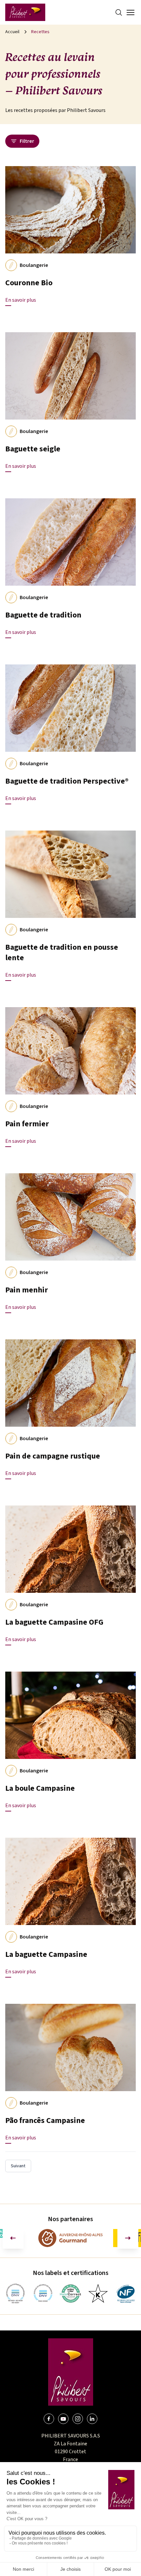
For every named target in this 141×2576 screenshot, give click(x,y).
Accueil (12, 32)
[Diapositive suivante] (128, 2238)
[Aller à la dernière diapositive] (13, 2238)
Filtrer (27, 141)
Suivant (18, 2166)
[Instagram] (78, 2419)
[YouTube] (63, 2419)
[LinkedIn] (92, 2419)
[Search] (119, 12)
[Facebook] (49, 2419)
